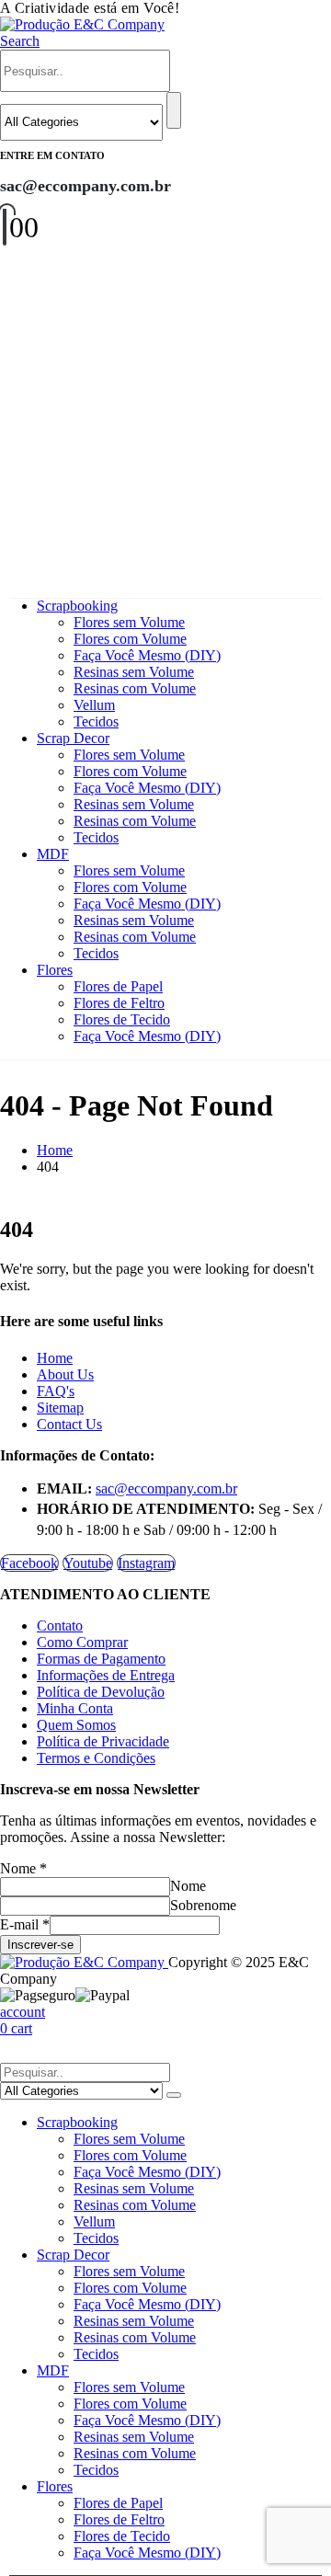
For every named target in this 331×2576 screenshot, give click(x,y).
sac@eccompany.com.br (166, 1488)
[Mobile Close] (11, 2054)
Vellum (94, 705)
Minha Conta (75, 1708)
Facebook (29, 1563)
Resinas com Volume (135, 688)
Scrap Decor (73, 738)
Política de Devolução (101, 1692)
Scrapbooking (77, 606)
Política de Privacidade (103, 1741)
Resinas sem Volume (134, 672)
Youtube (88, 1563)
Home (55, 1358)
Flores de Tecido (122, 1019)
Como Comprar (82, 1642)
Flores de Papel (118, 986)
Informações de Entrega (106, 1675)
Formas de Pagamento (101, 1659)
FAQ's (56, 1391)
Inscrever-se (40, 1945)
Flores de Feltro (119, 1003)
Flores (55, 970)
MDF (53, 854)
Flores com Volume (130, 639)
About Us (65, 1374)
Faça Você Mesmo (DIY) (147, 655)
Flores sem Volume (129, 622)
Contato (60, 1626)
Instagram (146, 1563)
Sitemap (60, 1408)
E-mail (25, 1924)
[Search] (174, 110)
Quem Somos (76, 1725)
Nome (23, 1868)
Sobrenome (203, 1905)
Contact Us (69, 1424)
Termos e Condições (96, 1758)
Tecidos (96, 721)
